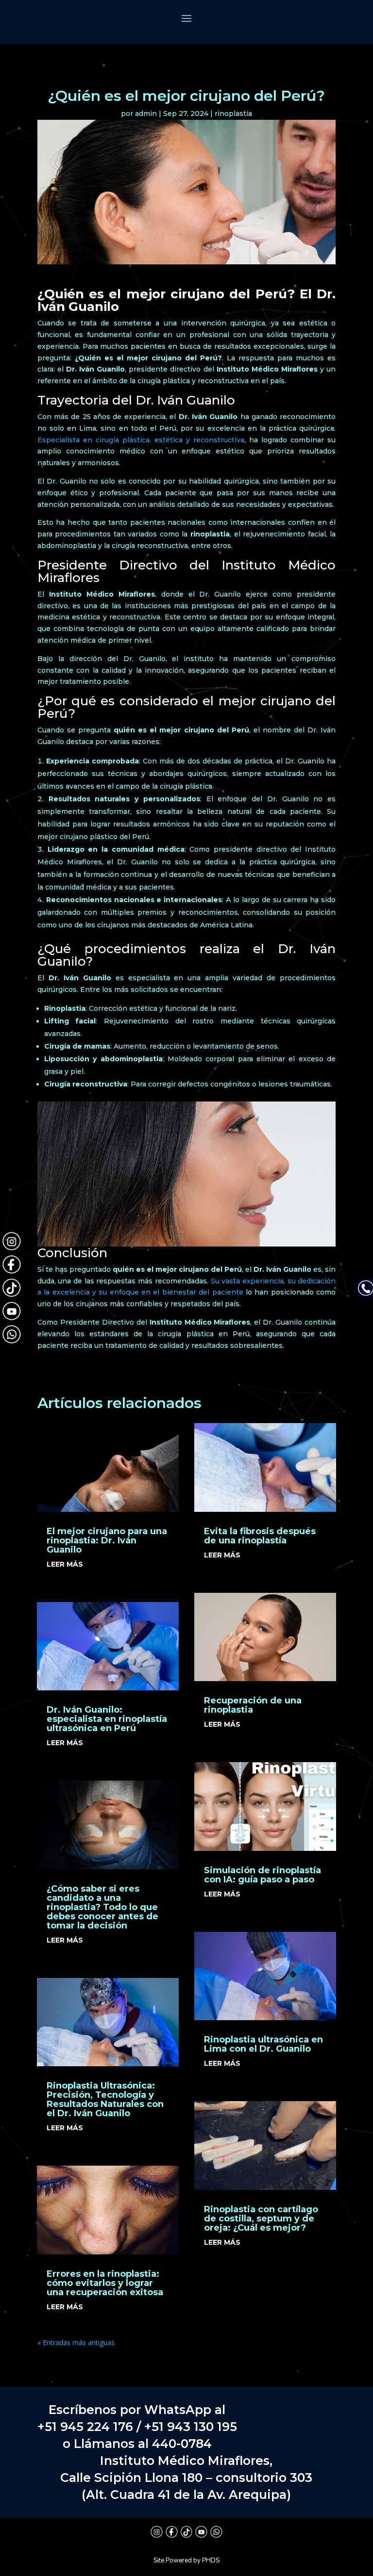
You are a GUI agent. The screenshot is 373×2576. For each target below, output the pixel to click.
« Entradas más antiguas (76, 2342)
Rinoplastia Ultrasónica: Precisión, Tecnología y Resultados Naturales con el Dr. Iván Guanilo (105, 2099)
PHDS (211, 2560)
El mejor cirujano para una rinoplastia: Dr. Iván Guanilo (107, 1540)
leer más (65, 1564)
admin (146, 113)
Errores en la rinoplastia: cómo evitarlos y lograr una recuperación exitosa (105, 2283)
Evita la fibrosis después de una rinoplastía (260, 1536)
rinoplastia (233, 113)
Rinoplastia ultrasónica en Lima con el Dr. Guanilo (263, 2044)
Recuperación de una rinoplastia (253, 1705)
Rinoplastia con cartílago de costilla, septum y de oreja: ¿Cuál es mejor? (261, 2219)
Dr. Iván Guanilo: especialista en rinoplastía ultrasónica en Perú (107, 1719)
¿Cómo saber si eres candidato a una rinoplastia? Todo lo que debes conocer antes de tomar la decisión (102, 1907)
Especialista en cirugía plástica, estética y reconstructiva (141, 440)
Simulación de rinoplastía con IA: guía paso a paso (263, 1875)
